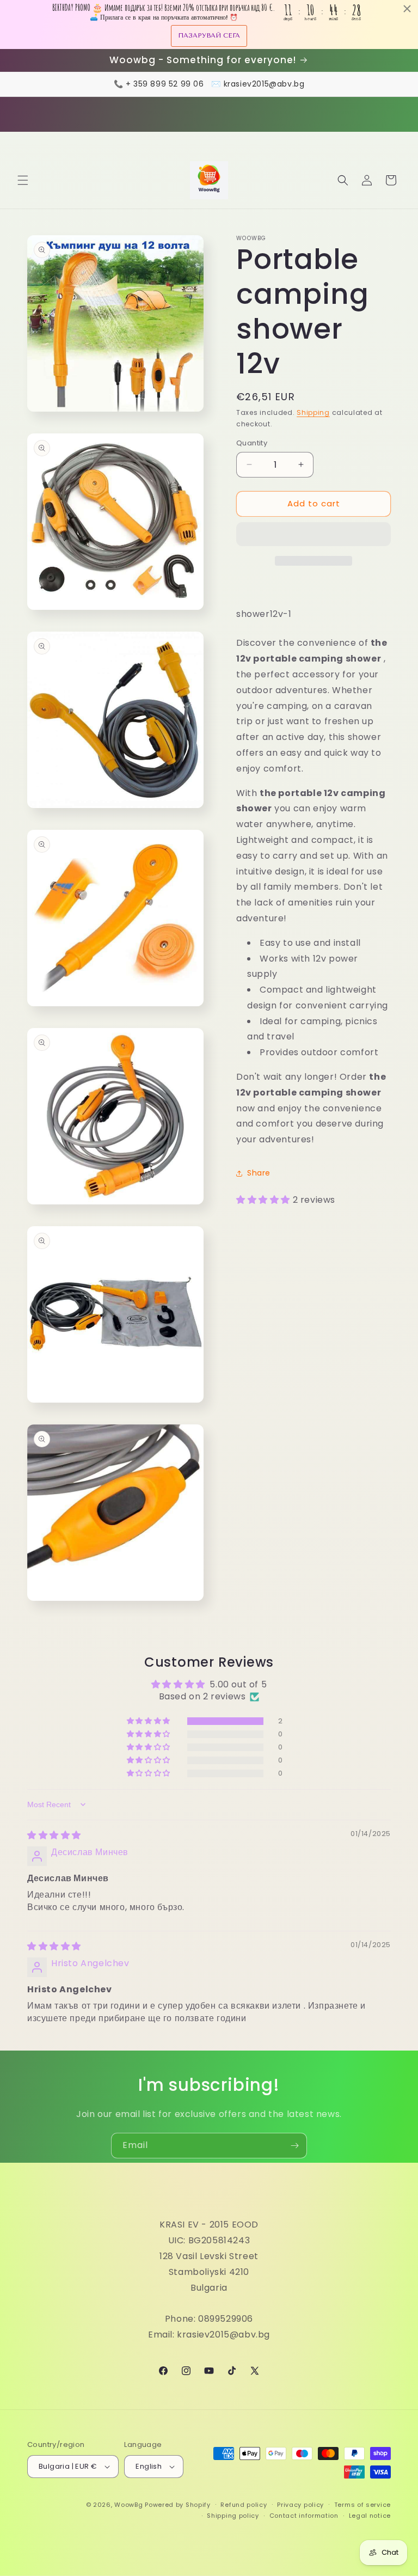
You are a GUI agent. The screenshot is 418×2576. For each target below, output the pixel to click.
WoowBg (128, 2505)
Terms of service (362, 2505)
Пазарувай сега (209, 35)
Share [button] (259, 1173)
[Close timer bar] (407, 9)
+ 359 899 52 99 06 (165, 84)
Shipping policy (233, 2516)
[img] (54, 1835)
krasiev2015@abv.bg (264, 84)
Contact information (304, 2516)
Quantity (252, 443)
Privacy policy (300, 2505)
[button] (23, 180)
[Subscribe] (294, 2146)
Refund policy (244, 2505)
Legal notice (370, 2516)
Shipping (313, 412)
